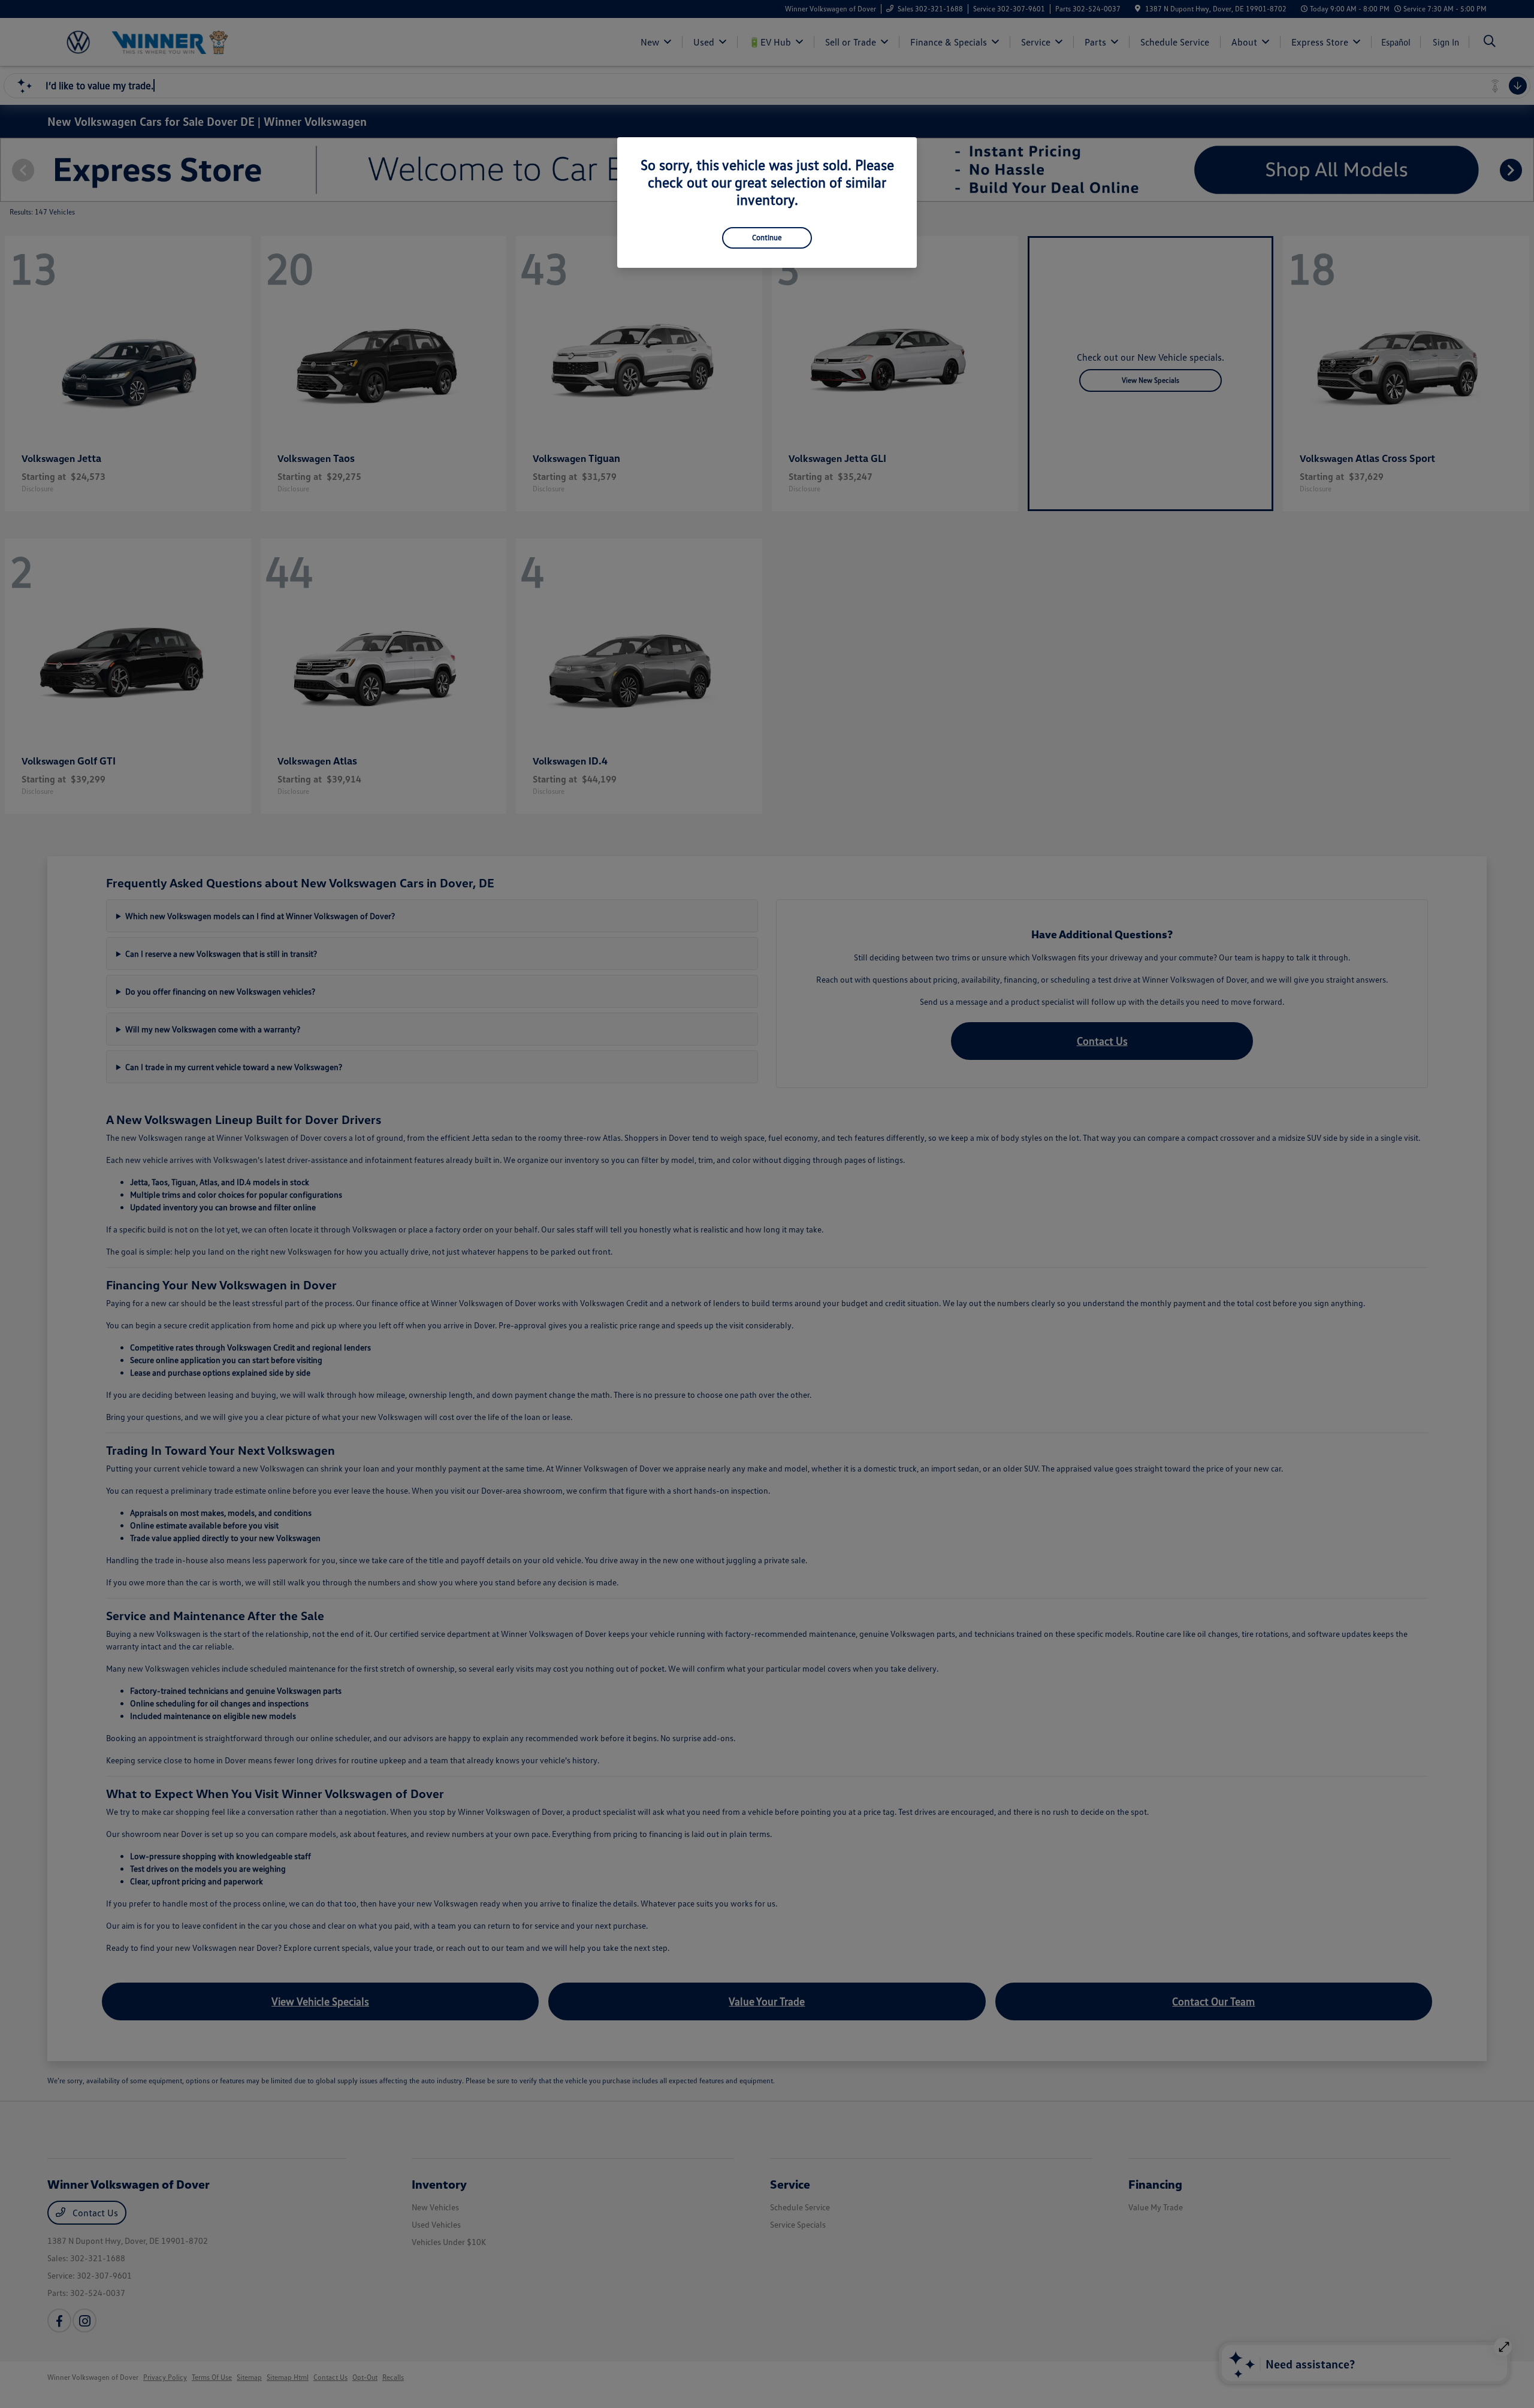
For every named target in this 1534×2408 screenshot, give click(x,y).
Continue (767, 237)
